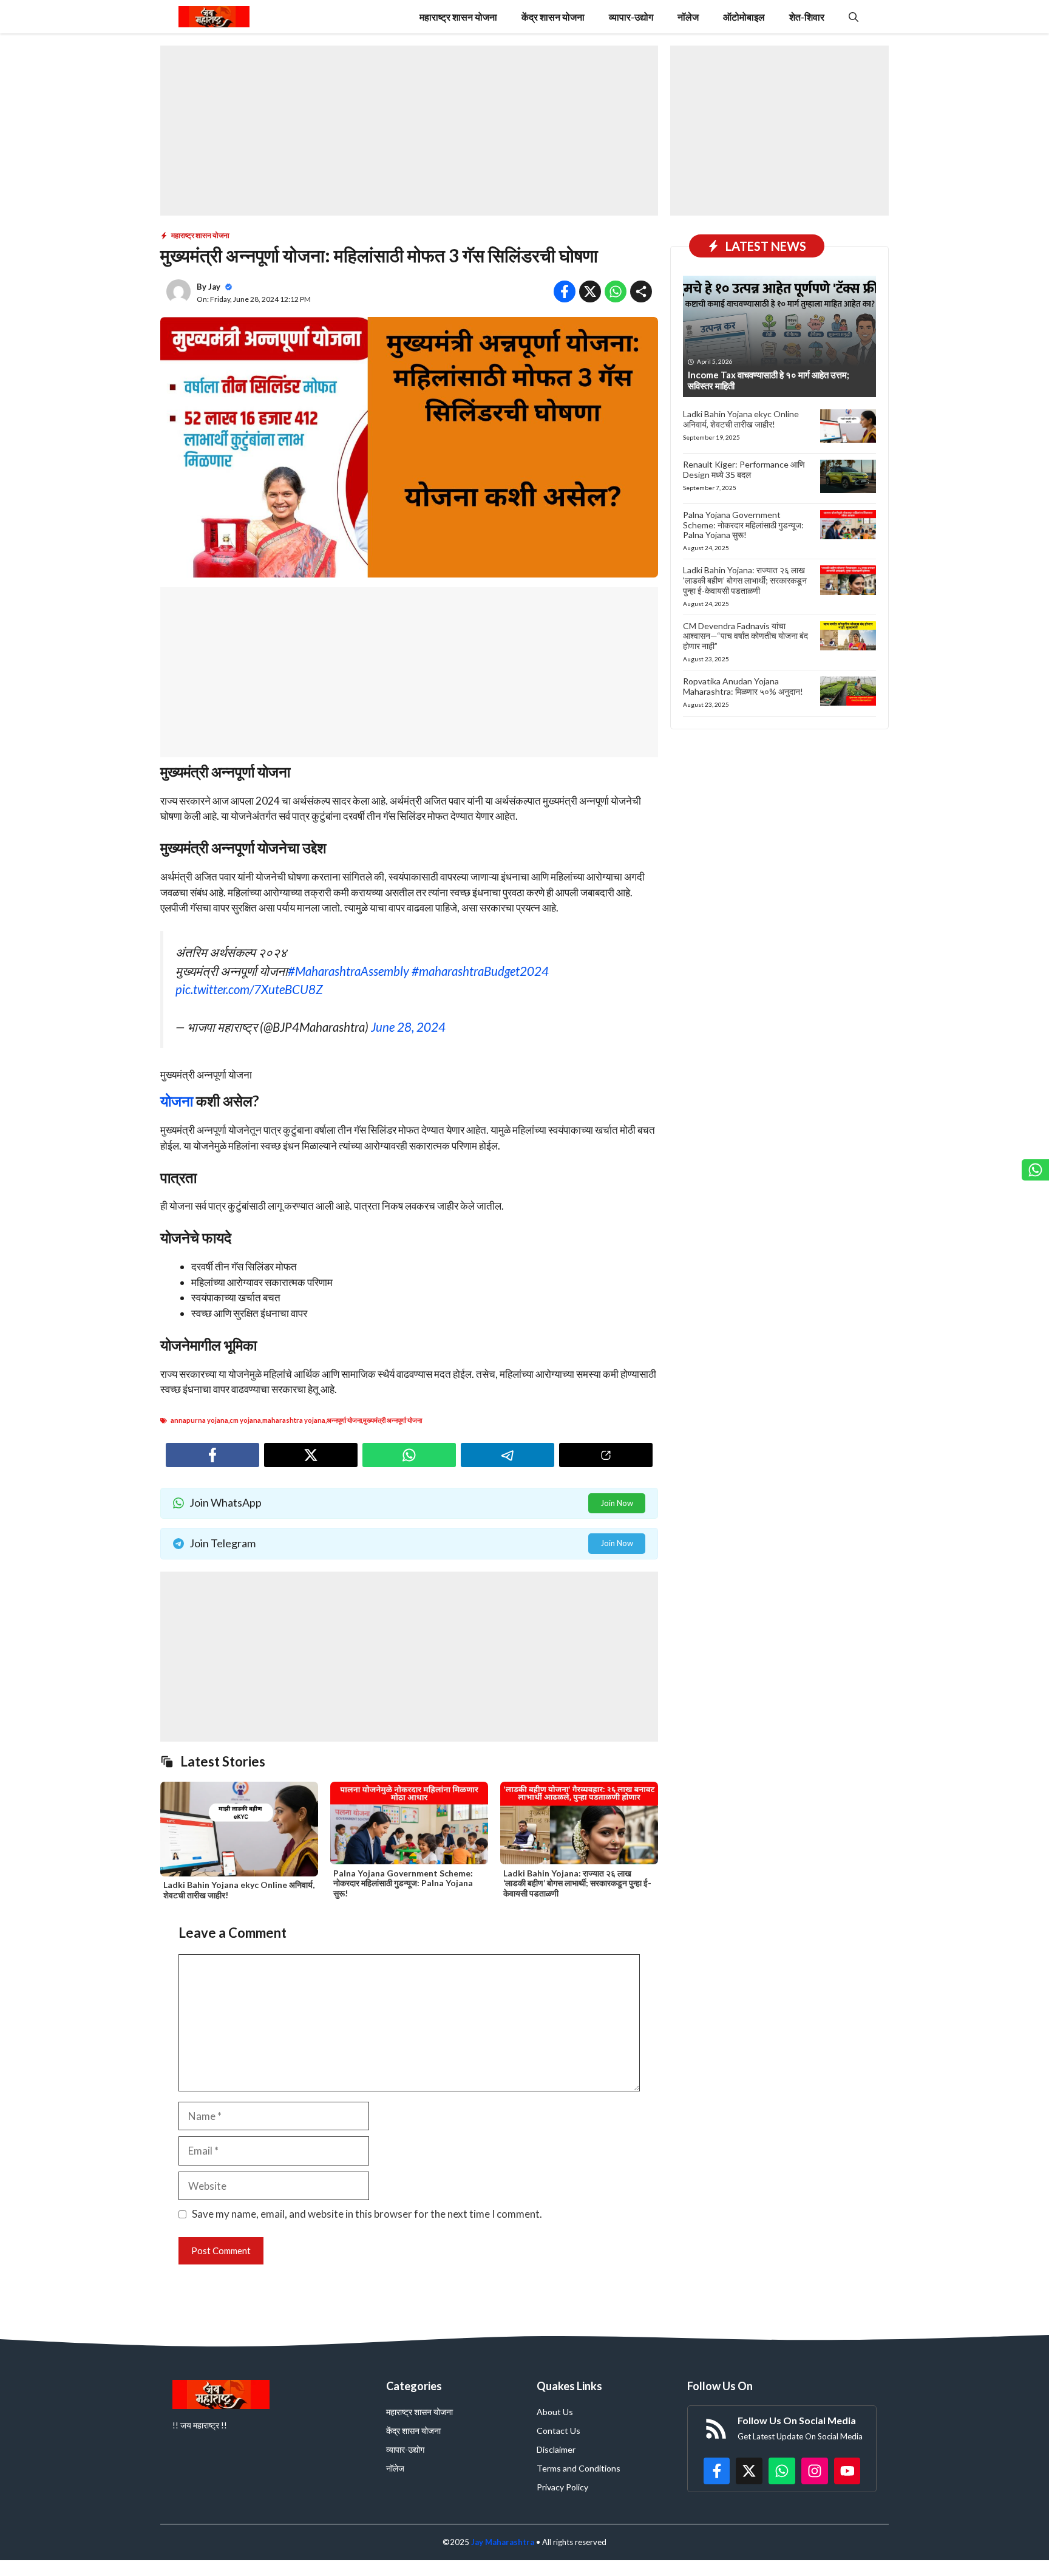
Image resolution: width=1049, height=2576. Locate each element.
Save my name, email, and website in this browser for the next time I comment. (367, 2214)
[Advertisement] (409, 131)
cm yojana (245, 1420)
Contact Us (558, 2431)
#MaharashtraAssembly (348, 971)
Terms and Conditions (579, 2468)
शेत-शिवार (807, 17)
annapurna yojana (199, 1420)
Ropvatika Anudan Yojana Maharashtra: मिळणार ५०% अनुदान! (743, 686)
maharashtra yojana (294, 1420)
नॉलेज (688, 17)
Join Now (617, 1503)
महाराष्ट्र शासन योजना (458, 17)
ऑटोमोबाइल (744, 17)
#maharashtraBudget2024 (480, 971)
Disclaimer (556, 2449)
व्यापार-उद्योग (631, 17)
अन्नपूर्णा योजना (344, 1420)
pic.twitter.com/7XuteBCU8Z (249, 989)
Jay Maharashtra (503, 2542)
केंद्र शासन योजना (553, 17)
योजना (177, 1101)
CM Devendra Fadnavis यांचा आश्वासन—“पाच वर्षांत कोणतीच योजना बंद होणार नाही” (745, 636)
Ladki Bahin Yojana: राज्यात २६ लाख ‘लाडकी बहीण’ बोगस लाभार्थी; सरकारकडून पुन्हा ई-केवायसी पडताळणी (577, 1883)
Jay (214, 287)
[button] (854, 17)
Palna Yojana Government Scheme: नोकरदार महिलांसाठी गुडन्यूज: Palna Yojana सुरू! (403, 1883)
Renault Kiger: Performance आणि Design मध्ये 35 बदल (744, 469)
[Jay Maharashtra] (214, 17)
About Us (555, 2412)
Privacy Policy (562, 2487)
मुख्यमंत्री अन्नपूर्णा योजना (392, 1420)
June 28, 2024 (408, 1027)
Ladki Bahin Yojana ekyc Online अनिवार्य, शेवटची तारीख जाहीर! (239, 1890)
